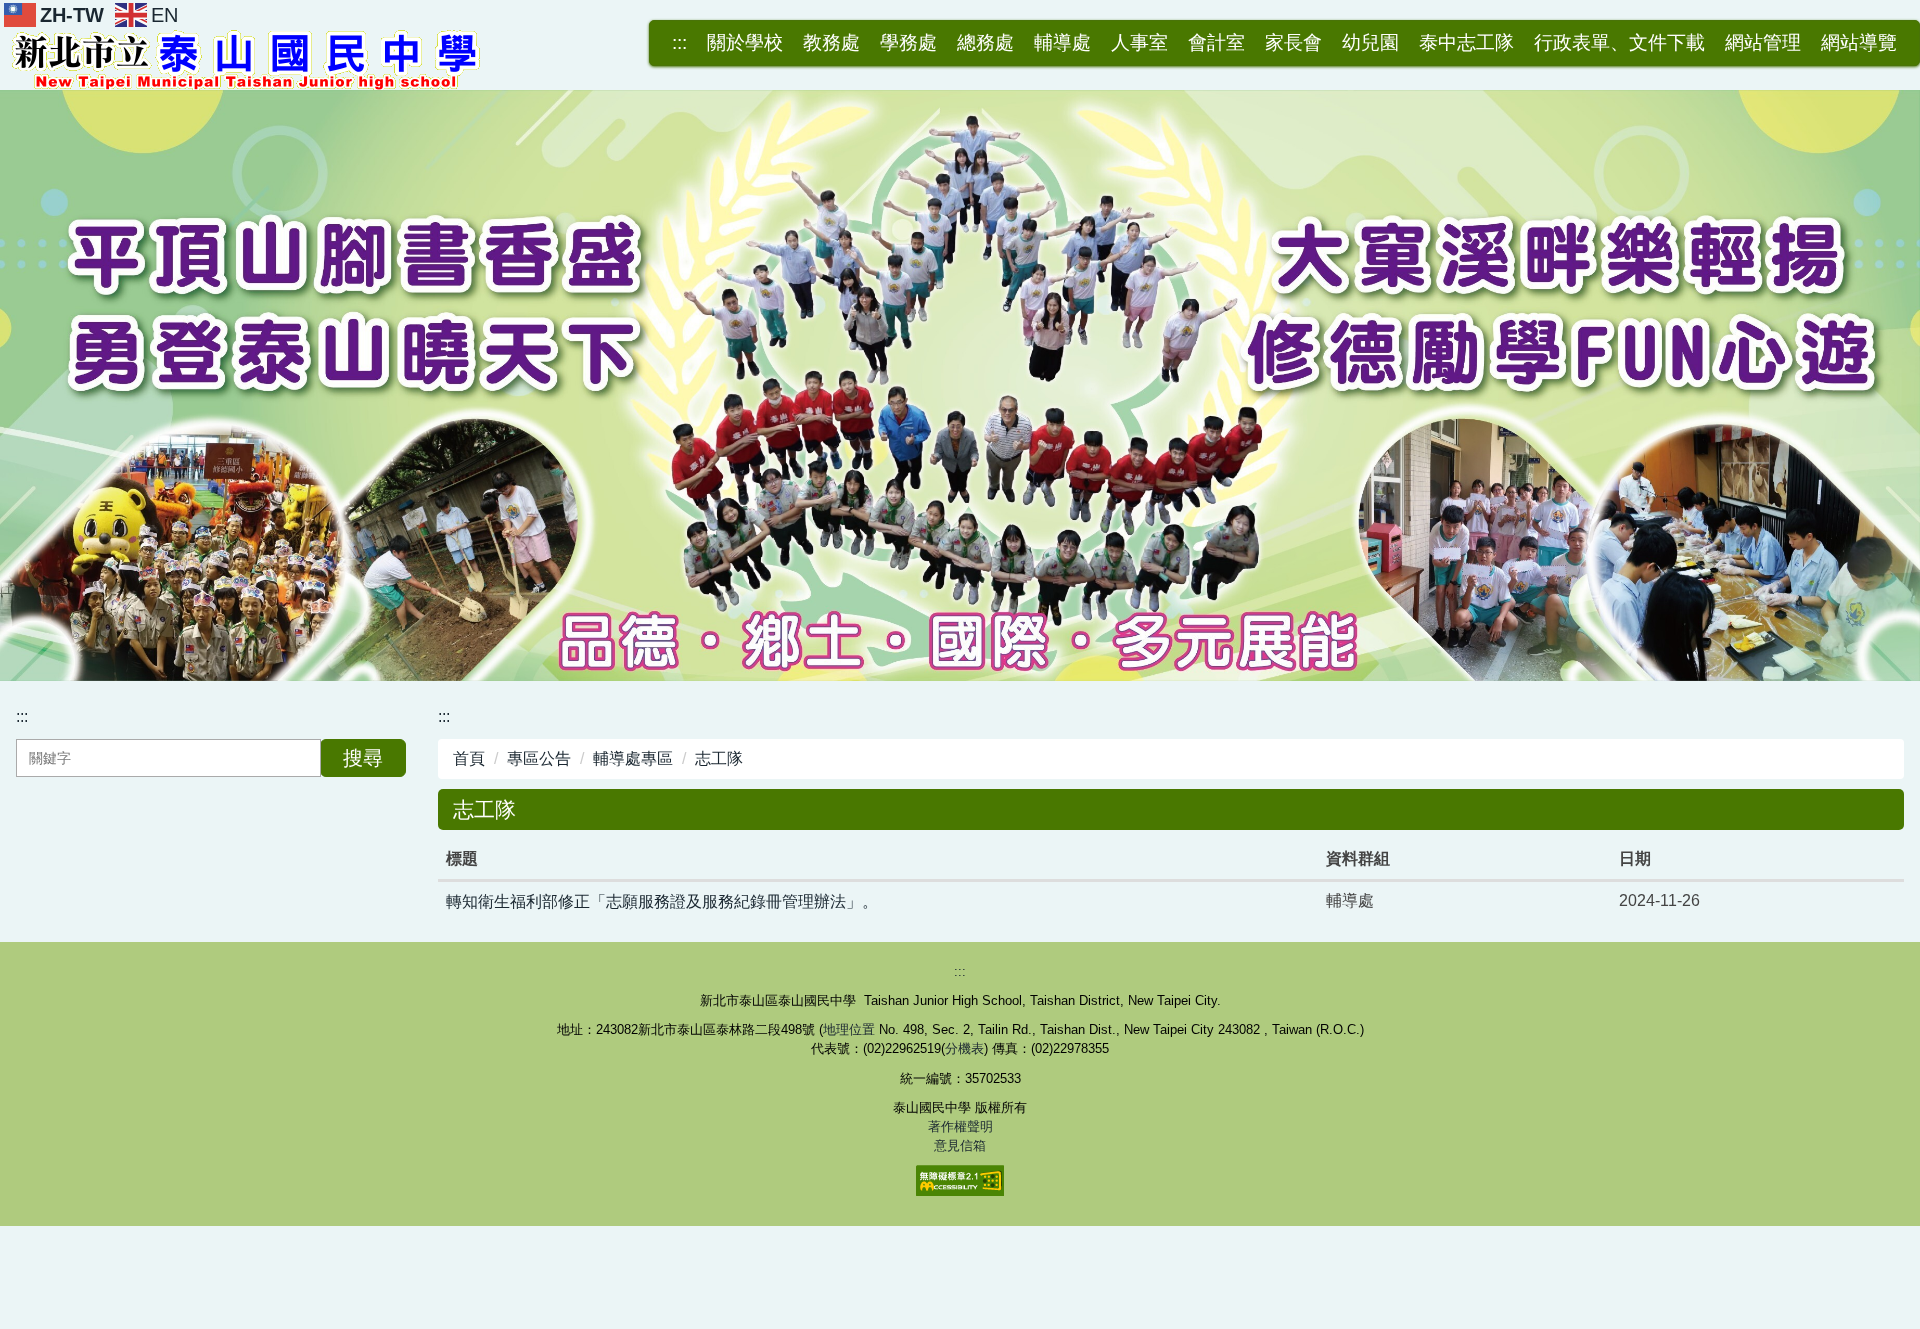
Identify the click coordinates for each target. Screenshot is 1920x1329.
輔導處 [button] (1062, 43)
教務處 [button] (831, 43)
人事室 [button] (1139, 43)
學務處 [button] (908, 43)
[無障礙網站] (960, 1179)
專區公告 (539, 758)
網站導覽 (1859, 43)
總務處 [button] (985, 43)
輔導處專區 (633, 758)
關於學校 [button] (745, 43)
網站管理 (1763, 43)
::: (679, 43)
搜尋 (363, 758)
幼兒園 (1370, 43)
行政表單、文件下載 (1619, 43)
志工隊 (719, 758)
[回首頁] (250, 57)
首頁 (469, 758)
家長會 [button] (1293, 43)
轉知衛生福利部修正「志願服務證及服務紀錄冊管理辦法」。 (662, 901)
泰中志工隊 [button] (1466, 43)
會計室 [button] (1216, 43)
